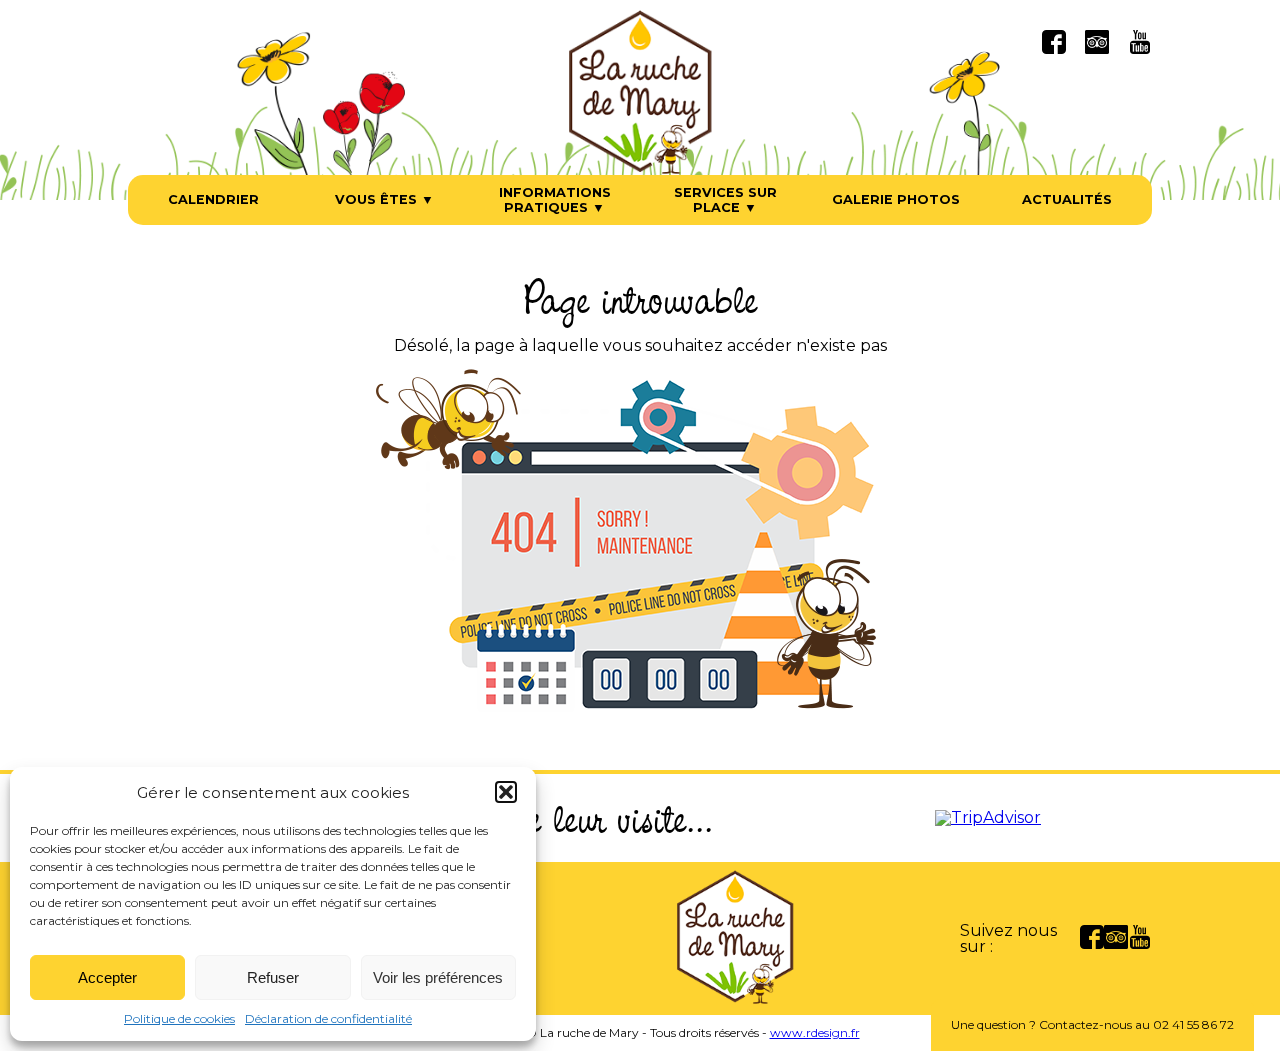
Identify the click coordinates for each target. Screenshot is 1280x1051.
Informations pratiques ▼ (555, 200)
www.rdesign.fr (815, 1032)
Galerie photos (896, 199)
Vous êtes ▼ (384, 199)
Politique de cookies (179, 1018)
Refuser (273, 977)
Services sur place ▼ (725, 200)
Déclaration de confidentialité (328, 1018)
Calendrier (213, 199)
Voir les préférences (438, 977)
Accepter (107, 977)
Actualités (1067, 199)
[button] (506, 792)
